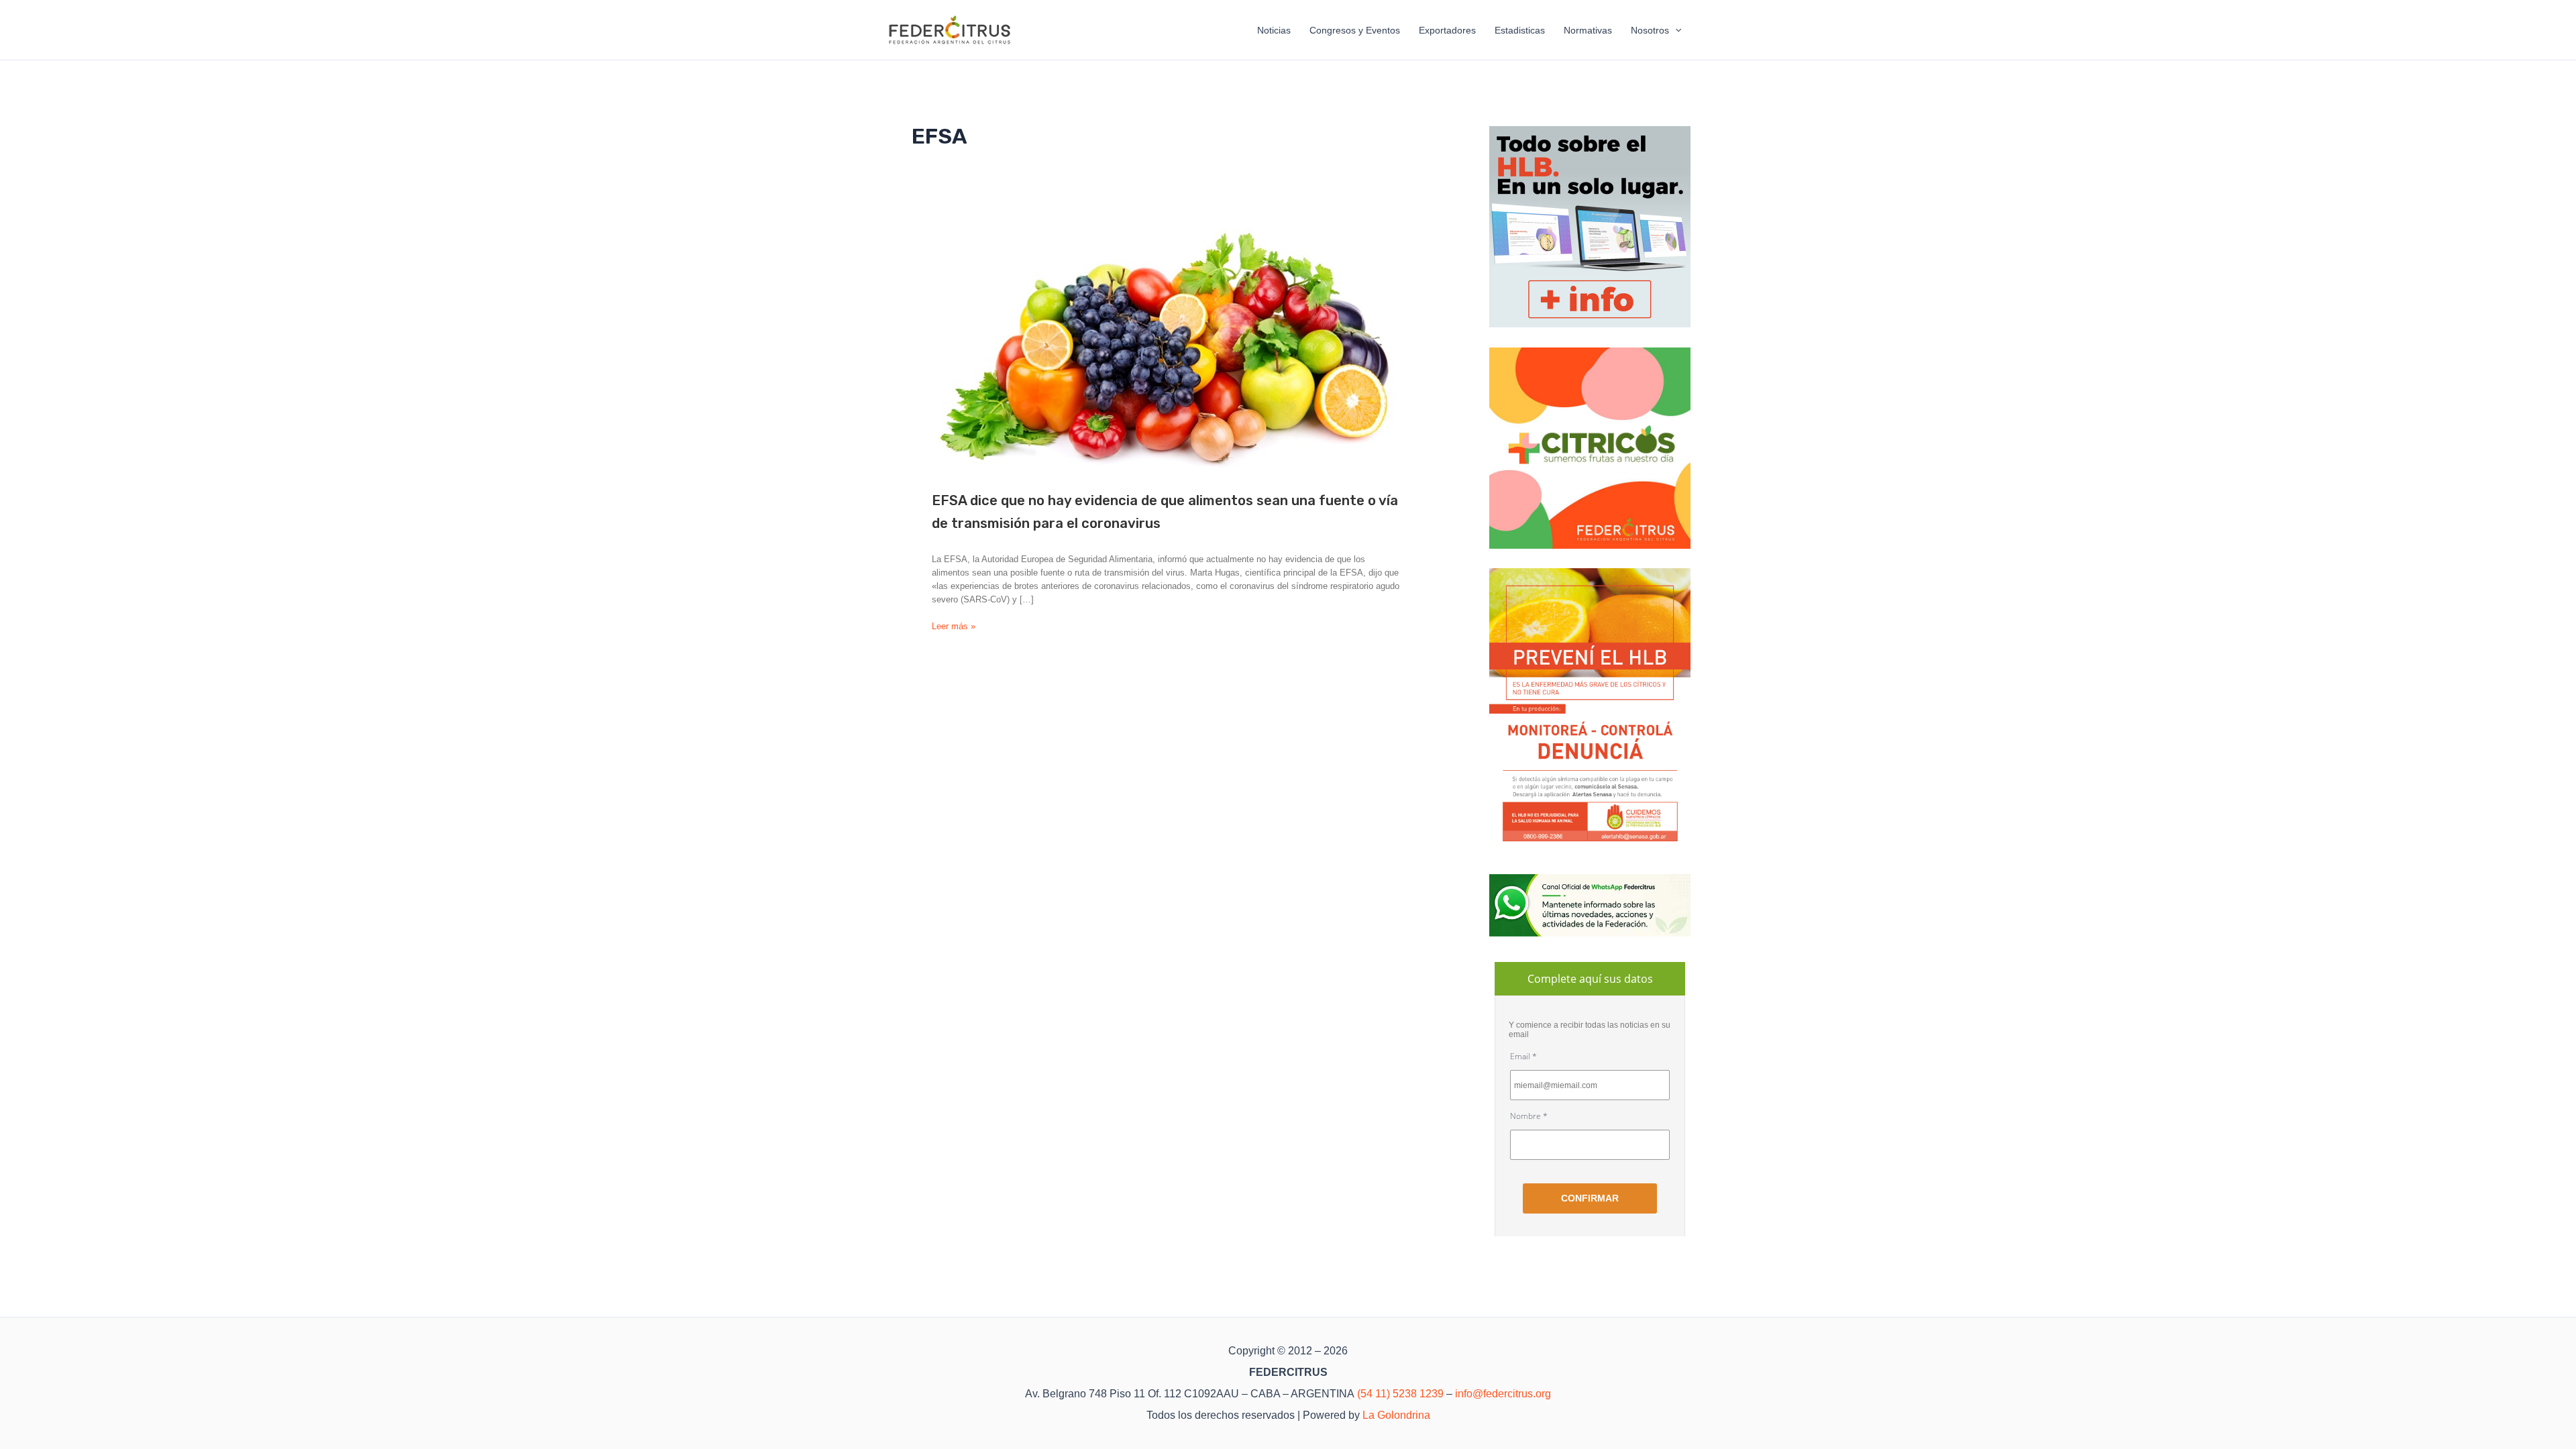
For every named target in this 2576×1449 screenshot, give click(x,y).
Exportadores (1447, 30)
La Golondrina (1396, 1415)
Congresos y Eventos (1355, 30)
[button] (1675, 30)
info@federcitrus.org (1503, 1394)
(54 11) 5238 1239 (1400, 1394)
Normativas (1588, 30)
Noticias (1274, 30)
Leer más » (954, 627)
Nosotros (1650, 30)
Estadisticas (1520, 30)
